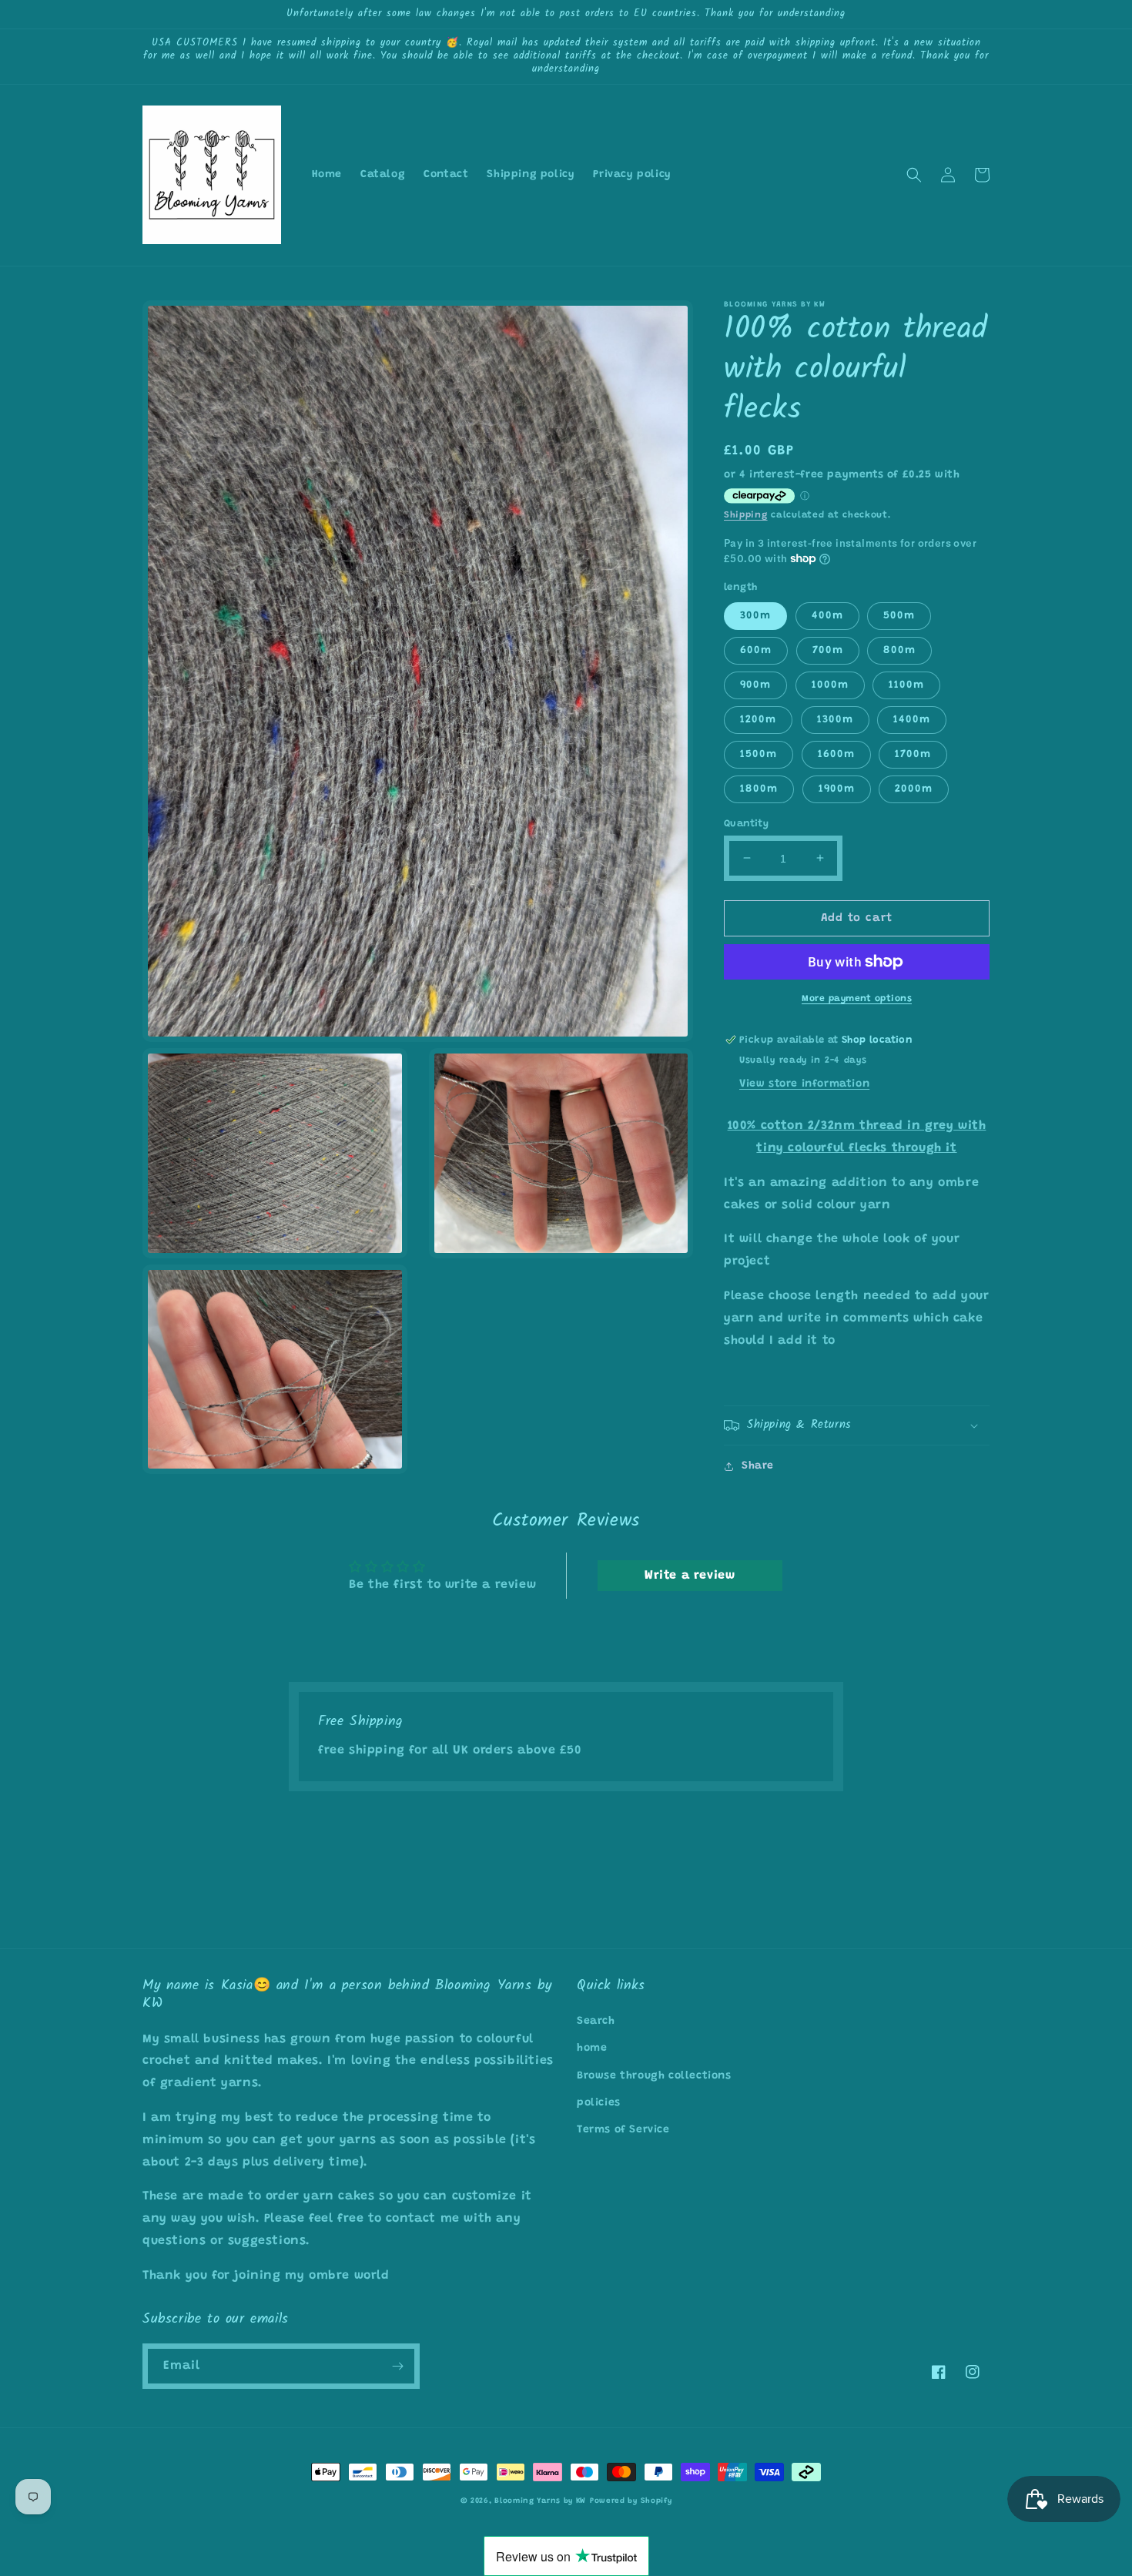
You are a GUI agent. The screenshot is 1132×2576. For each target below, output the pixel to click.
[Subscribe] (397, 2366)
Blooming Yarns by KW (540, 2501)
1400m (912, 719)
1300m (835, 719)
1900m (837, 789)
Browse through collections (654, 2076)
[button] (914, 175)
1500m (759, 754)
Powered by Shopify (631, 2501)
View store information (804, 1084)
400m (827, 615)
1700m (913, 754)
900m (755, 685)
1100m (906, 685)
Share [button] (758, 1466)
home (592, 2048)
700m (828, 650)
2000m (914, 789)
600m (756, 650)
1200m (758, 719)
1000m (830, 685)
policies (599, 2103)
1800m (759, 789)
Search (596, 2022)
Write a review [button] (690, 1576)
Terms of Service (623, 2130)
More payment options (857, 999)
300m (755, 615)
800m (899, 650)
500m (899, 615)
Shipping (746, 515)
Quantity (746, 823)
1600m (836, 754)
